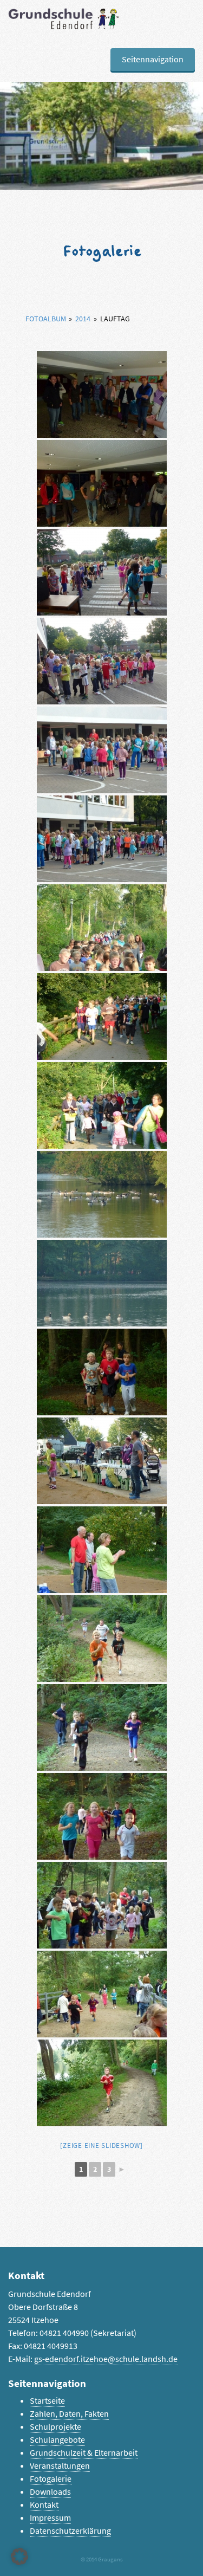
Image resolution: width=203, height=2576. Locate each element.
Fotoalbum (46, 319)
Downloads (50, 2492)
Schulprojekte (55, 2427)
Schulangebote (57, 2440)
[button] (19, 2556)
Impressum (50, 2518)
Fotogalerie (51, 2479)
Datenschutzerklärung (70, 2531)
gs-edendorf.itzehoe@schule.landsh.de (106, 2359)
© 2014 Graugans (102, 2559)
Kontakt (44, 2505)
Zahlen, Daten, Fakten (69, 2414)
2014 (83, 319)
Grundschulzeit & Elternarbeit (84, 2453)
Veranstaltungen (60, 2466)
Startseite (47, 2401)
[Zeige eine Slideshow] (101, 2145)
